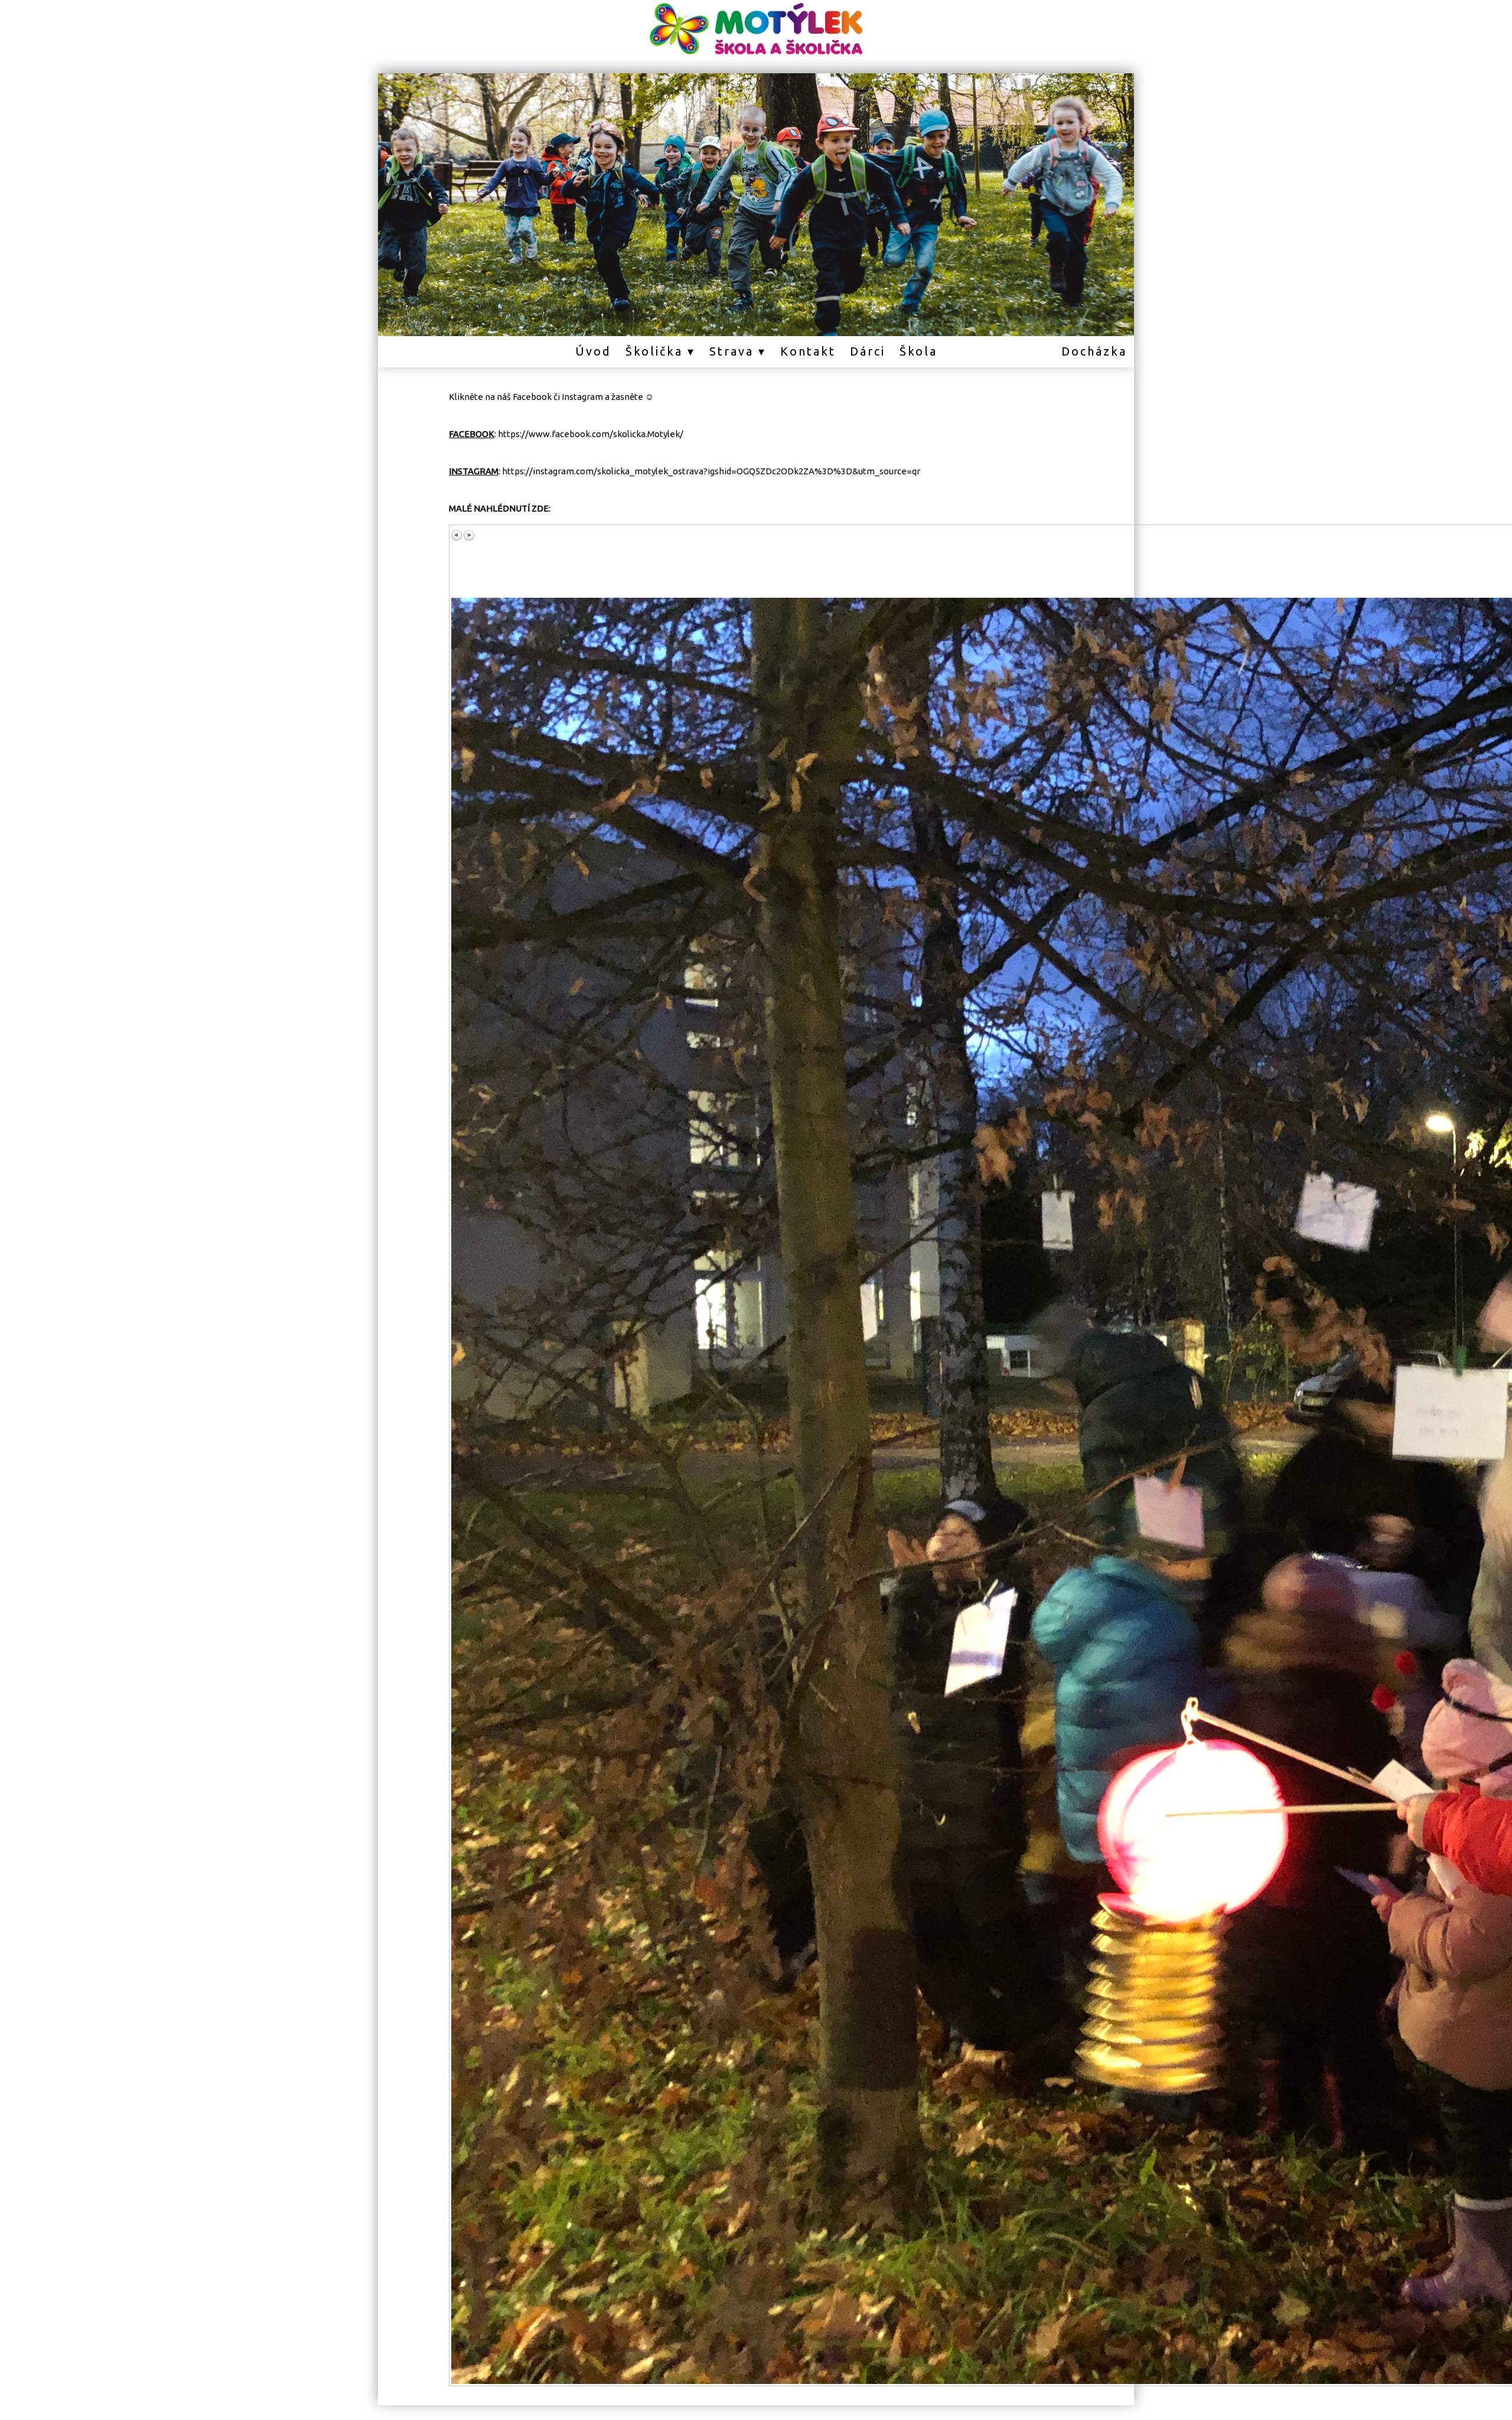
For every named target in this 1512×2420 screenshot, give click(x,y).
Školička (654, 351)
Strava (731, 351)
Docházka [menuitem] (1094, 351)
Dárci (868, 351)
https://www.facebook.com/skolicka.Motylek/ (591, 434)
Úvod (593, 351)
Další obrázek (469, 535)
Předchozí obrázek (457, 535)
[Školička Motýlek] (756, 54)
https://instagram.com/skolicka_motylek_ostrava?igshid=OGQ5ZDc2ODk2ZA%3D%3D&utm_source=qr (711, 471)
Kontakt (808, 351)
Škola (918, 351)
